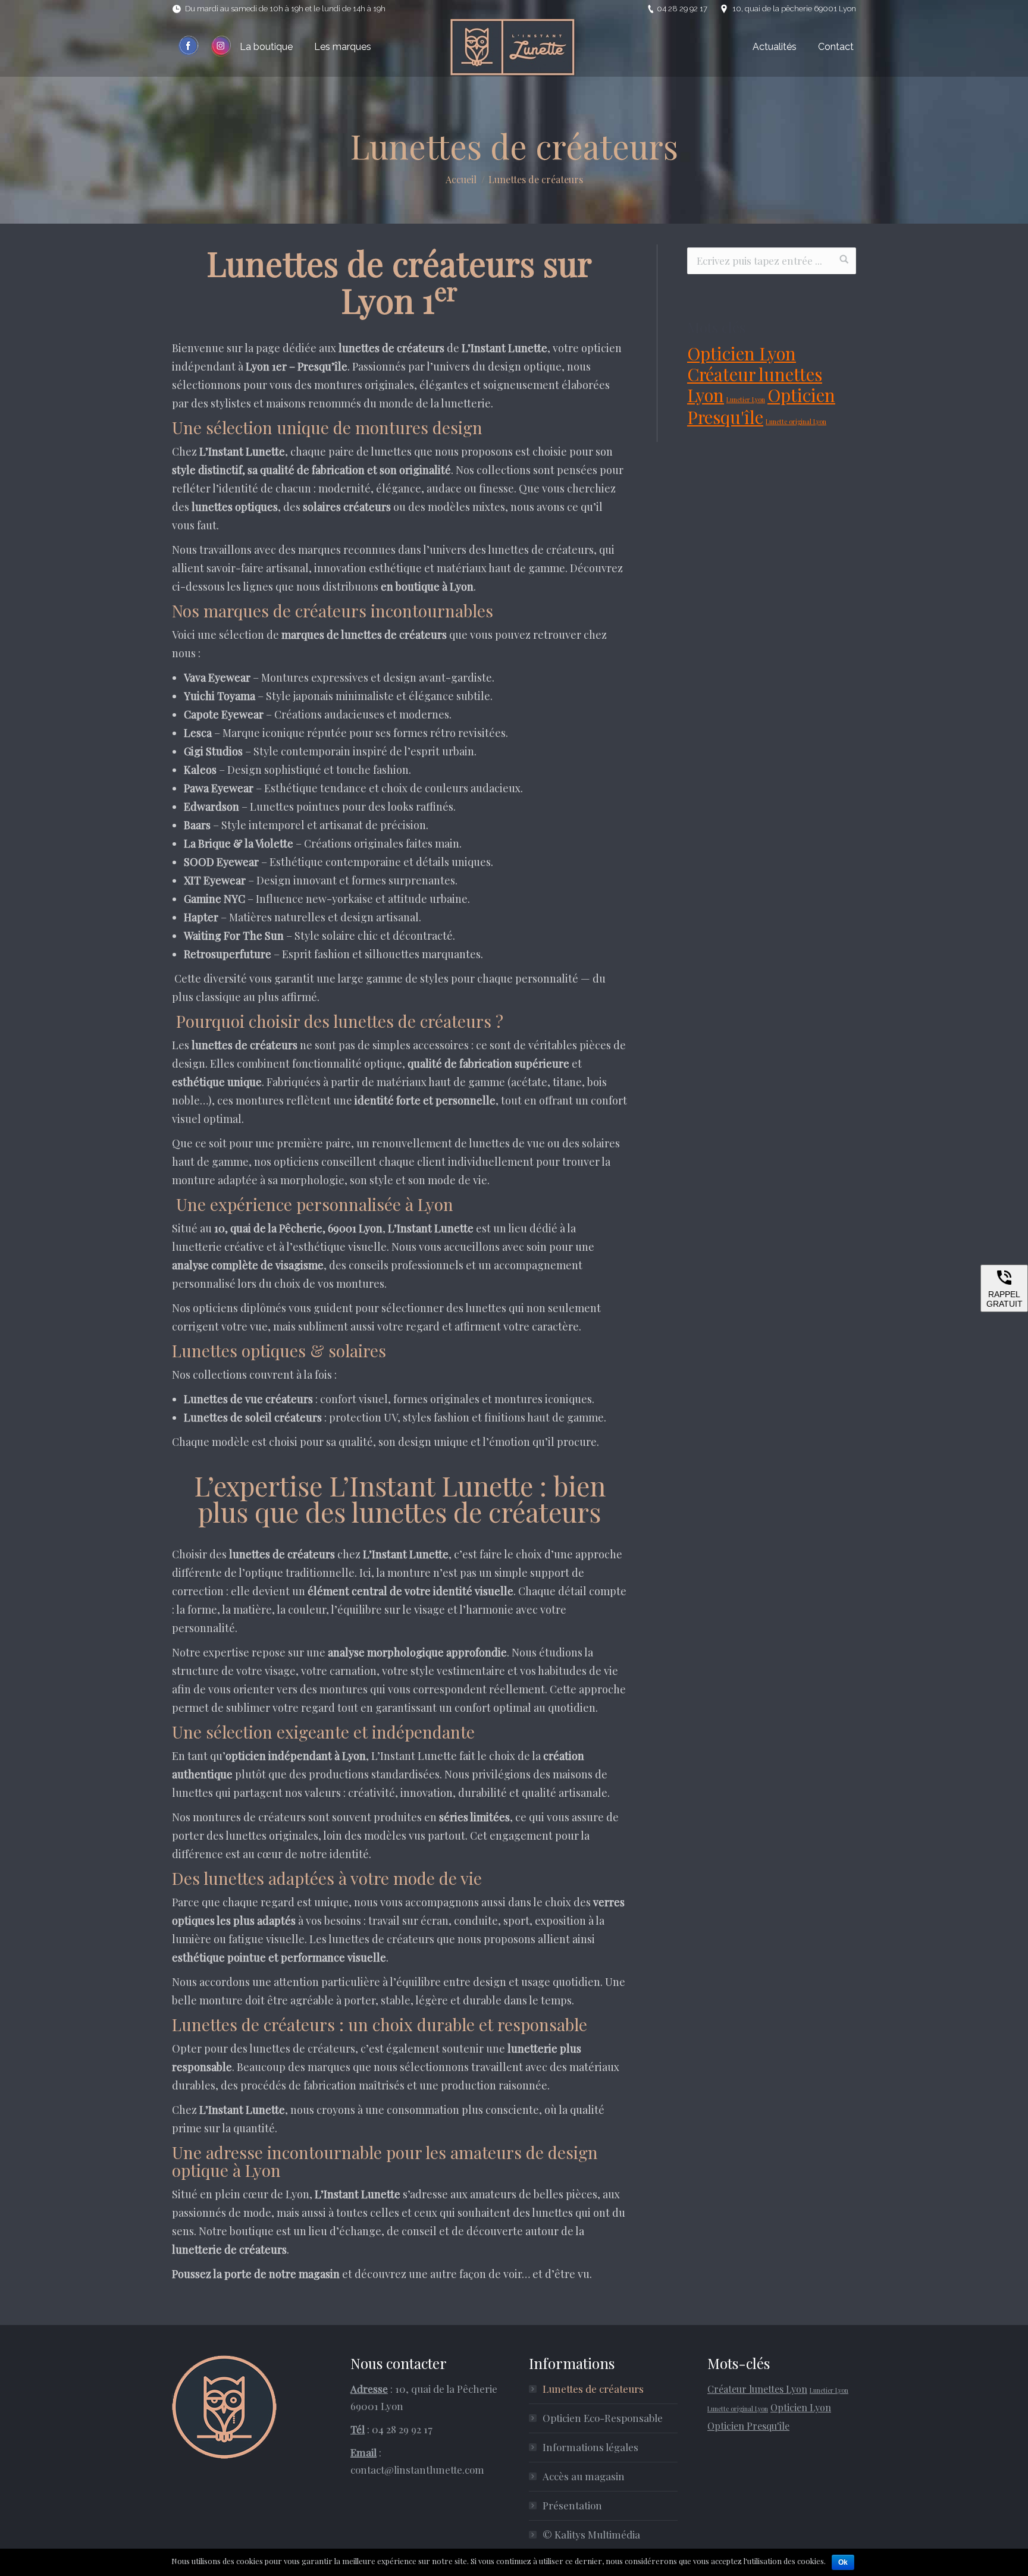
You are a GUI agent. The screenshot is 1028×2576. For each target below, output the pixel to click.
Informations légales (590, 2447)
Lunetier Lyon (746, 399)
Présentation (572, 2505)
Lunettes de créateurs (593, 2389)
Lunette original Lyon (796, 421)
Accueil (461, 179)
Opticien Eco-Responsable (603, 2418)
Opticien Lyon (742, 353)
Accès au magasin (584, 2476)
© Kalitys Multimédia (591, 2534)
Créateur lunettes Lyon (755, 384)
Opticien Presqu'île (761, 406)
